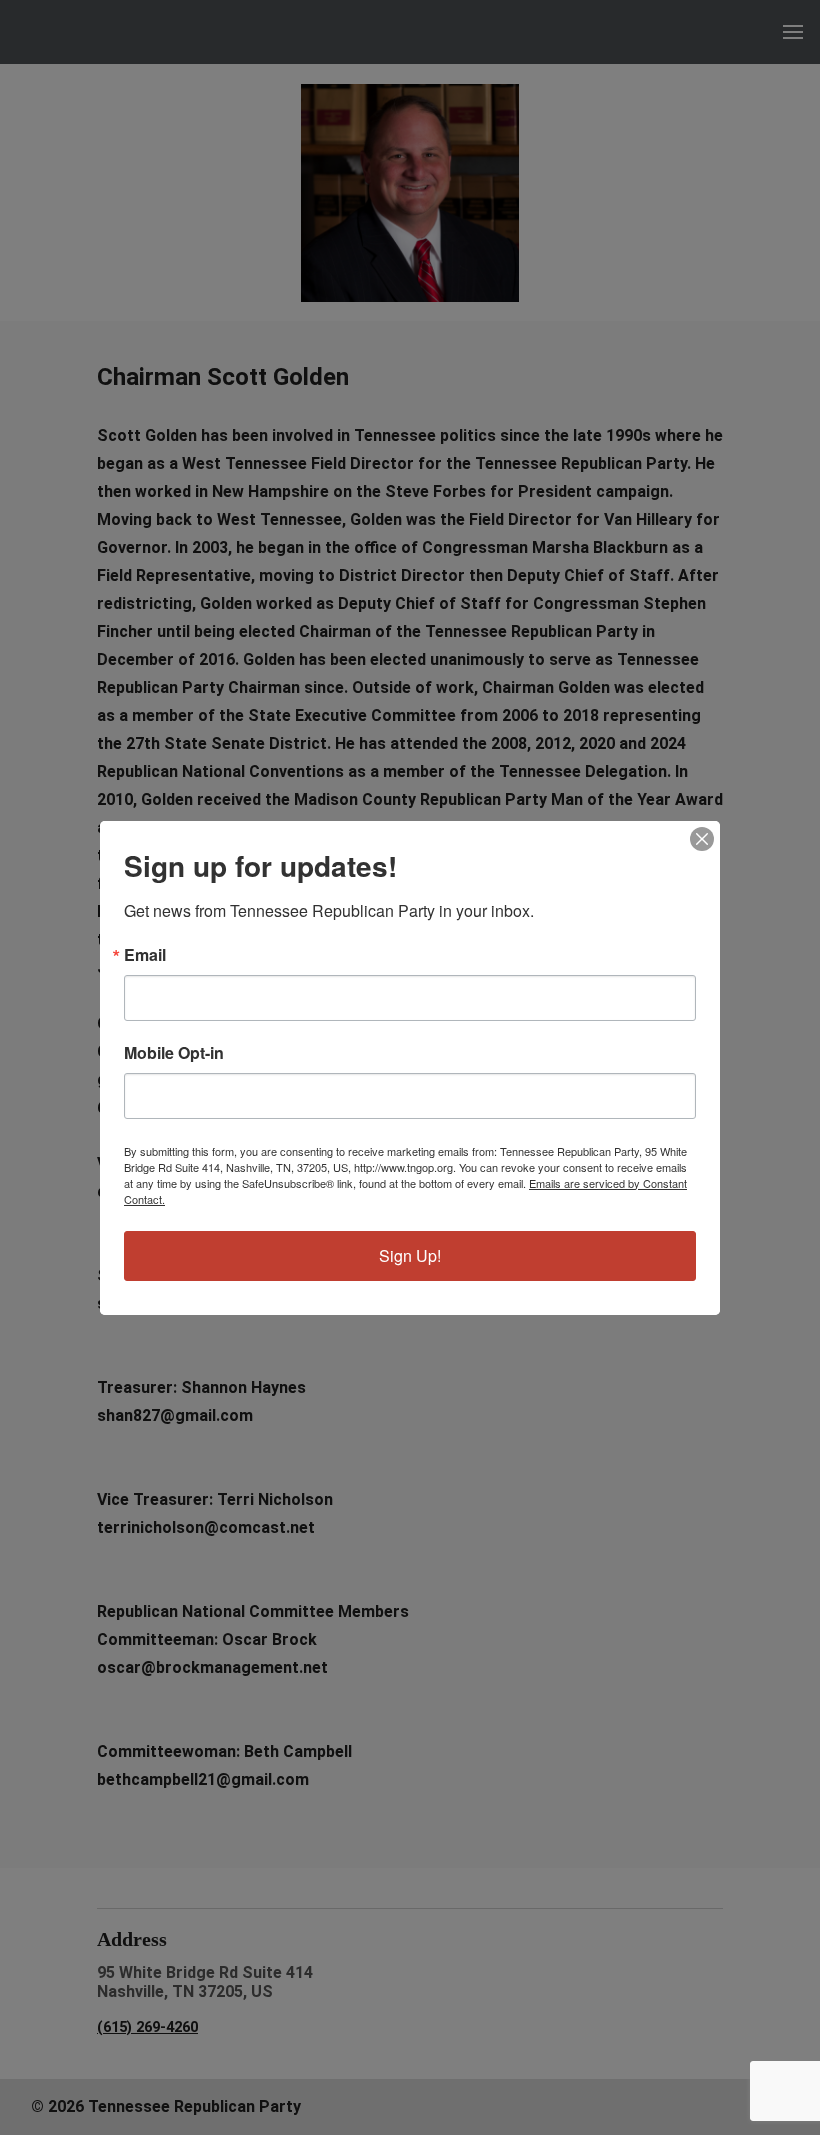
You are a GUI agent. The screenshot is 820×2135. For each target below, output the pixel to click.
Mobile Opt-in (174, 1053)
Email (145, 955)
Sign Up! (410, 1255)
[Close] (702, 839)
